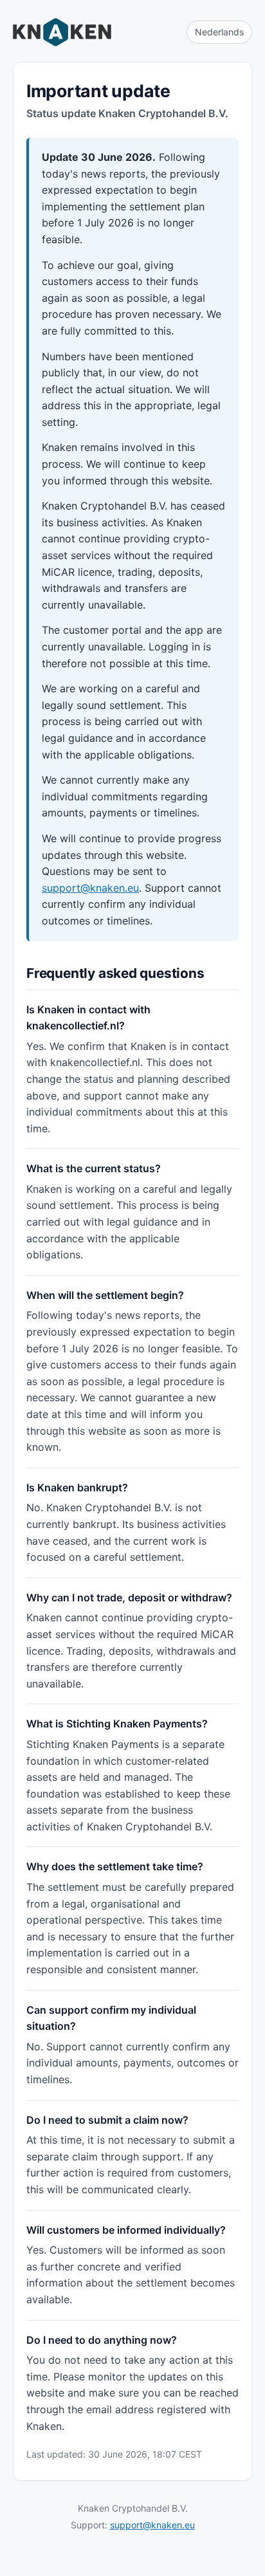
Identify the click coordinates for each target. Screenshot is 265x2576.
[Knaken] (62, 32)
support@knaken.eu (90, 888)
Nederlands (219, 32)
